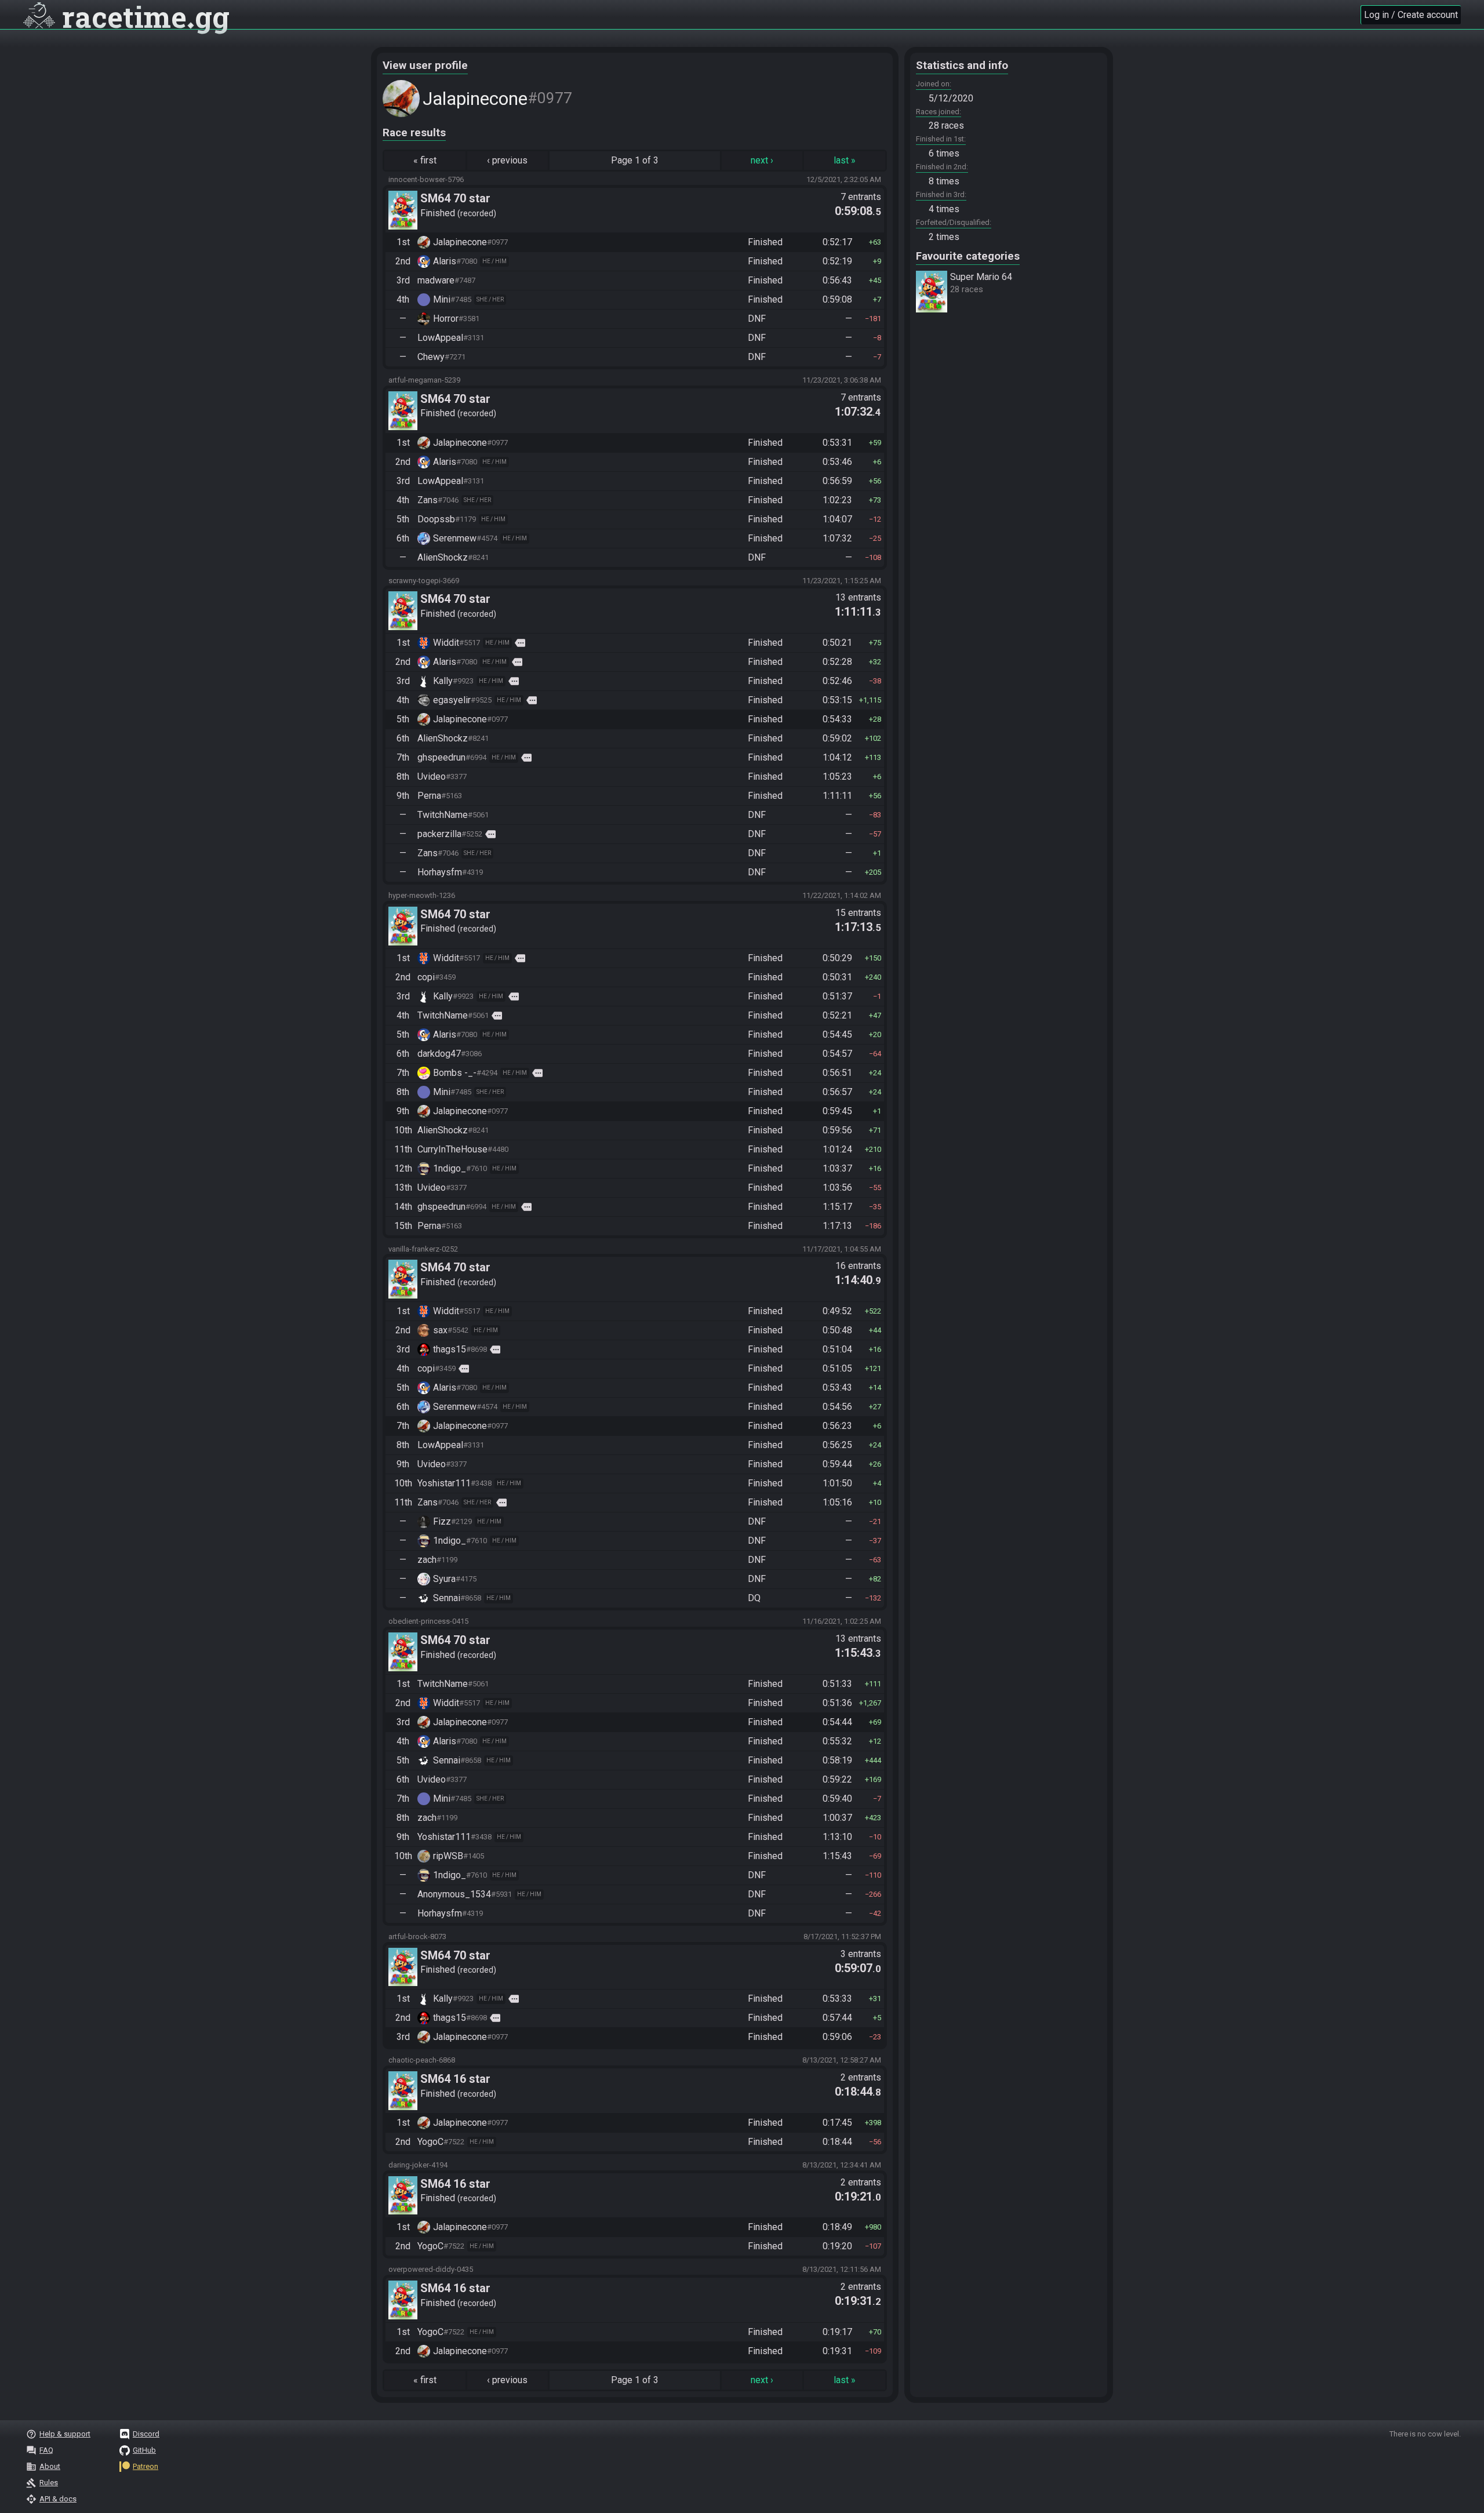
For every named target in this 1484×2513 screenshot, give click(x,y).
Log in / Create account (1411, 15)
